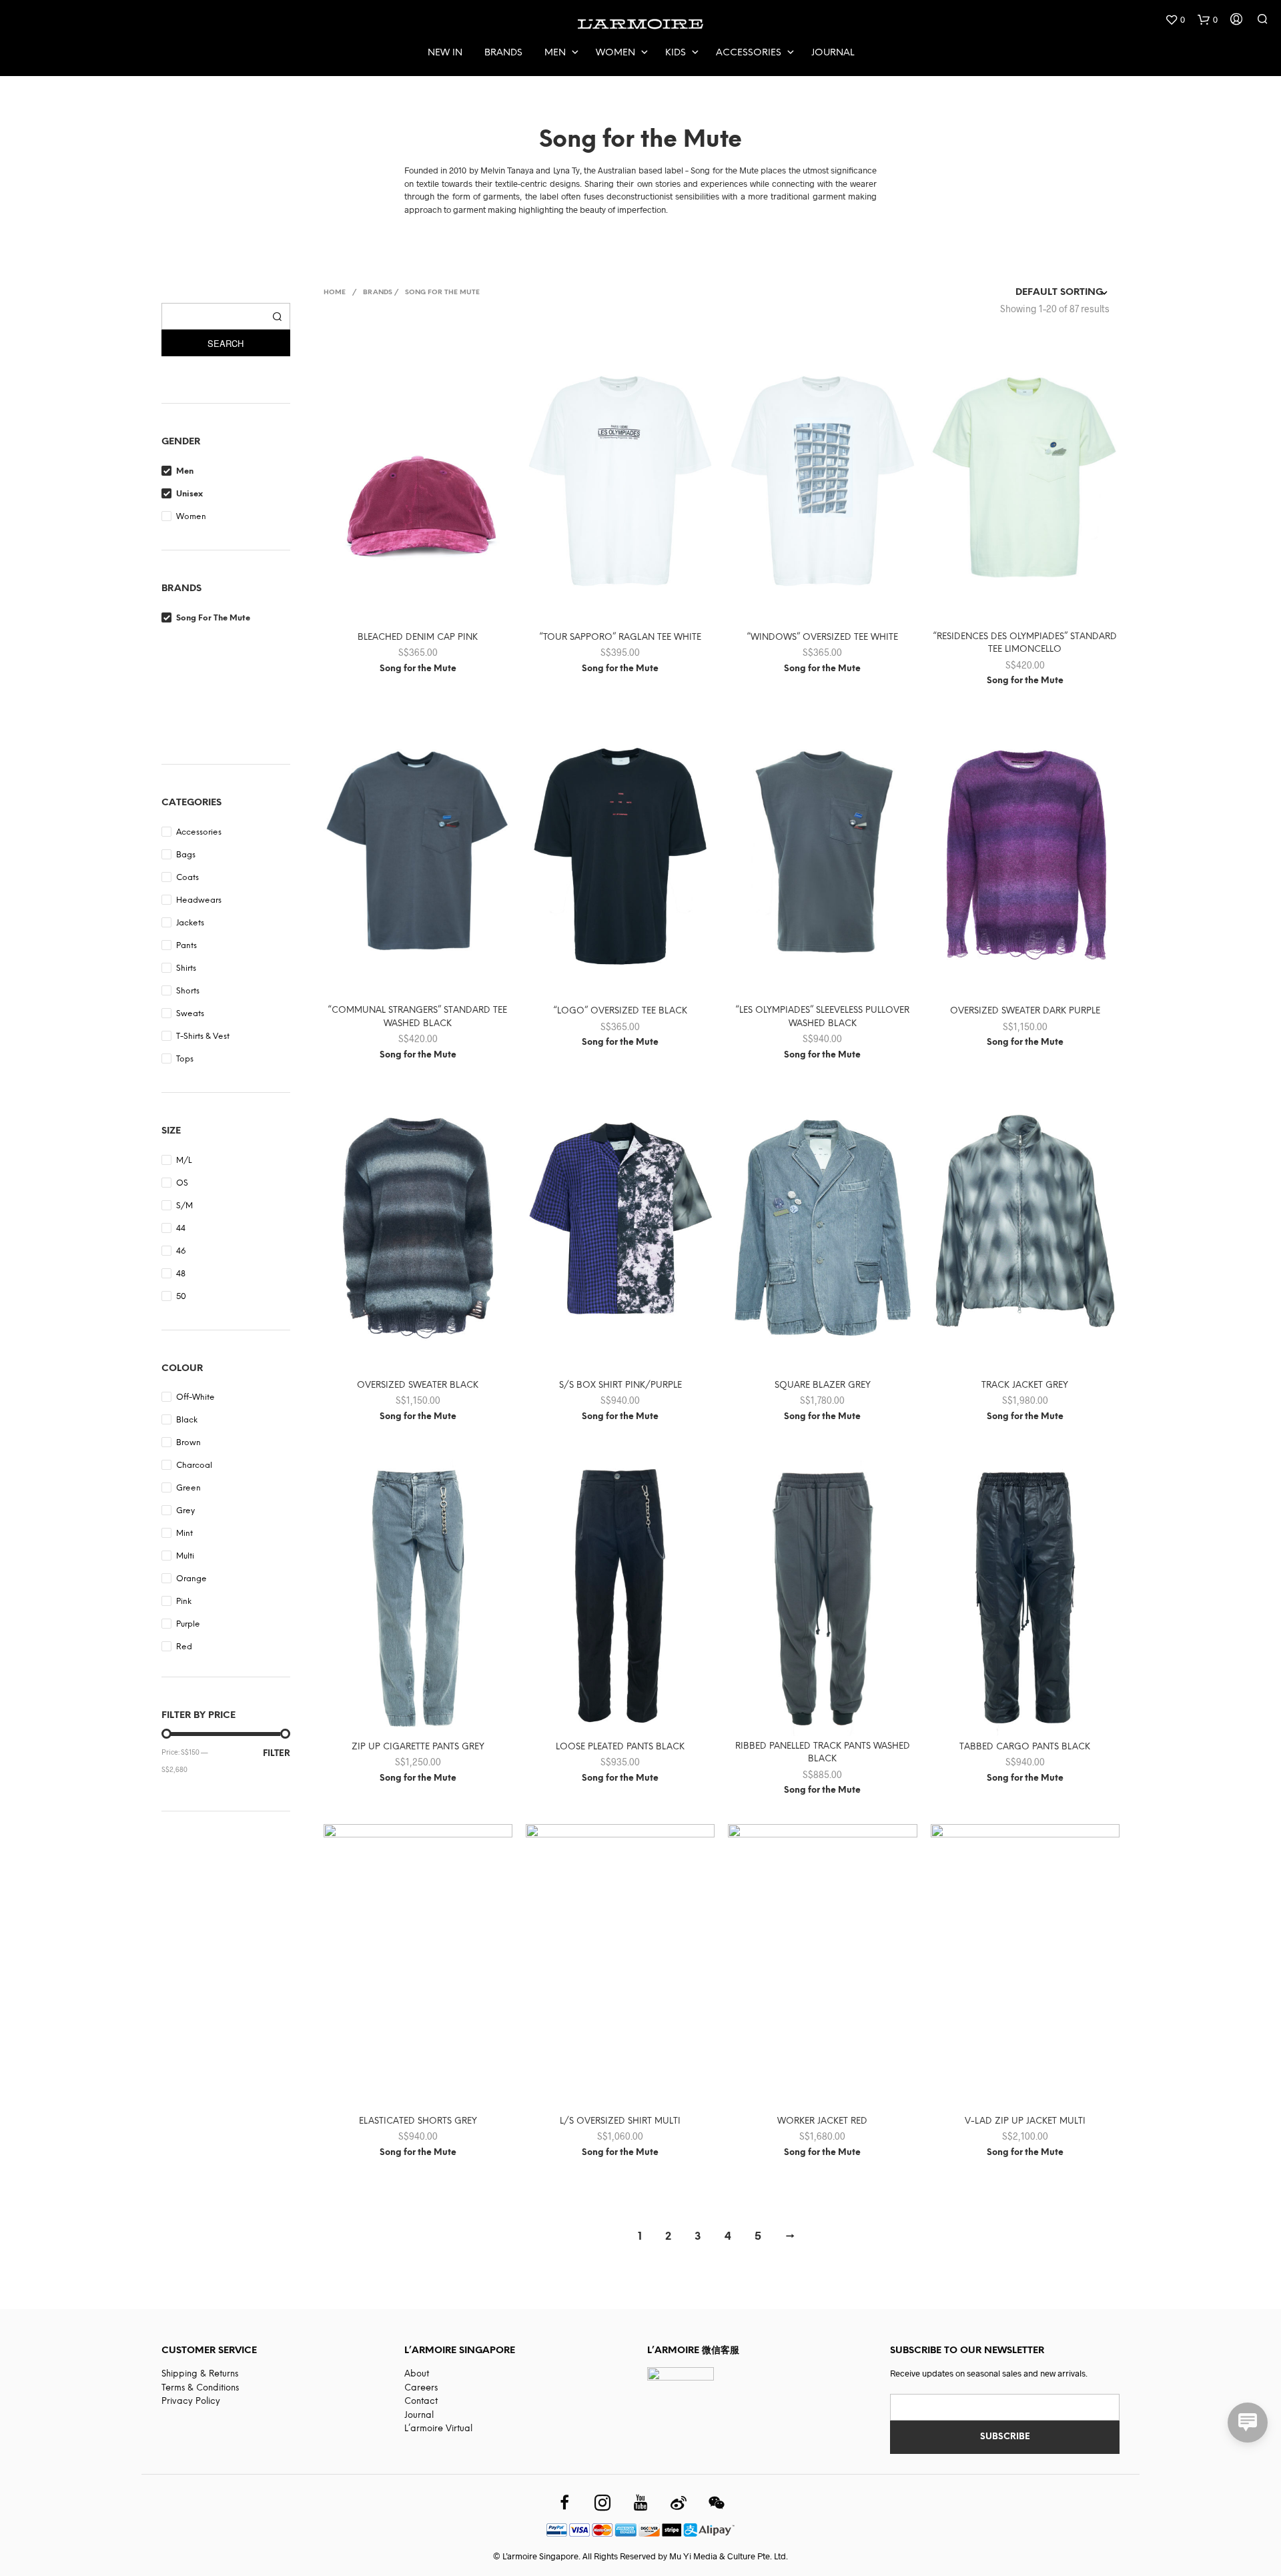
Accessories (749, 53)
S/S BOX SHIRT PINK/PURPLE (620, 1385)
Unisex (189, 494)
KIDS (676, 53)
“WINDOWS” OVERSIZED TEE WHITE (823, 637)
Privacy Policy (191, 2402)
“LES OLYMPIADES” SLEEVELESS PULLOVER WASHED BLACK (823, 1017)
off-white (195, 1397)
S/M (184, 1206)
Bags (186, 855)
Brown (188, 1443)
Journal (833, 53)
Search (226, 343)
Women (615, 53)
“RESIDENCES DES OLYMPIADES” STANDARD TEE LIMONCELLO (1025, 643)
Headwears (199, 900)
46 (181, 1251)
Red (184, 1647)
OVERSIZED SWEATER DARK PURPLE (1025, 1011)
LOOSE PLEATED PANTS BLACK (620, 1747)
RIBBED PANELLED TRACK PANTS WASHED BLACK (823, 1753)
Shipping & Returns (200, 2374)
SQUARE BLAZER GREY (823, 1385)
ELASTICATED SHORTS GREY (418, 2121)
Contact (421, 2402)
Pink (184, 1602)
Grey (185, 1511)
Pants (186, 946)
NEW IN (445, 53)
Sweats (190, 1014)
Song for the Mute (213, 618)
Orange (191, 1579)
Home (335, 293)
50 (181, 1297)
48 (181, 1274)
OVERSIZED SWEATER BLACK (418, 1385)
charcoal (194, 1465)
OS (182, 1183)
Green (188, 1488)
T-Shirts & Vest (203, 1036)
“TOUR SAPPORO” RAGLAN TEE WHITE (620, 637)
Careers (421, 2388)
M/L (184, 1161)
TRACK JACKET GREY (1025, 1385)
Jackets (190, 923)
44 (181, 1229)
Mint (184, 1534)
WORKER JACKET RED (822, 2121)
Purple (188, 1624)
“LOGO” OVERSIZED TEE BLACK (620, 1011)
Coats (187, 878)
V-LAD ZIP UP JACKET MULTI (1025, 2121)
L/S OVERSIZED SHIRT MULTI (620, 2121)
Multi (185, 1556)
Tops (185, 1059)
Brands (503, 53)
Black (187, 1420)
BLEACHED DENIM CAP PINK (418, 637)
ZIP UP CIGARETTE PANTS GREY (418, 1747)
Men (555, 53)
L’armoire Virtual (438, 2429)
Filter (277, 1754)
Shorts (188, 991)
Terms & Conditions (200, 2388)
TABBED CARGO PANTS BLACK (1025, 1747)
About (417, 2374)
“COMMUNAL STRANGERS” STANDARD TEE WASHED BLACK (418, 1017)
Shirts (186, 968)
